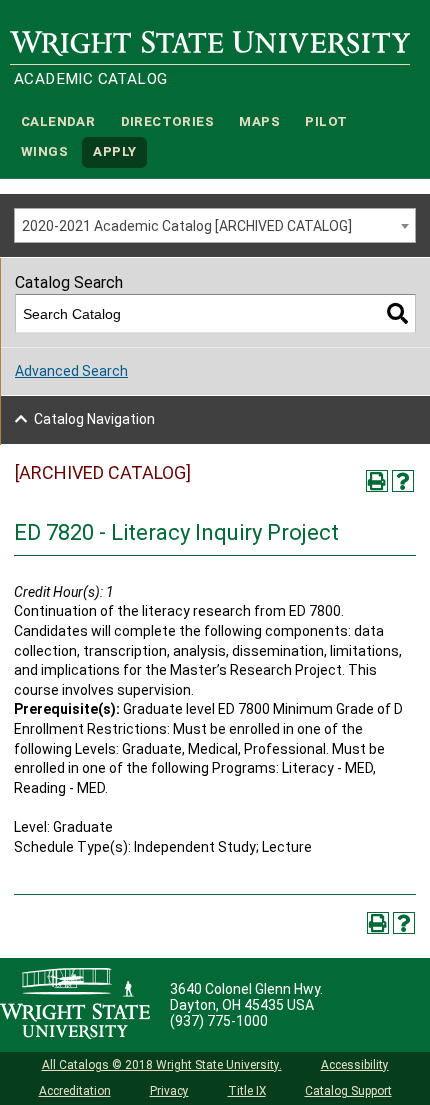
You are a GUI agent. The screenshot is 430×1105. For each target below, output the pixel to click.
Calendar (58, 121)
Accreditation (75, 1091)
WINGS (44, 152)
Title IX (247, 1091)
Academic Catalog (90, 79)
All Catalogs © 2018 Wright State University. (162, 1065)
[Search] (397, 313)
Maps (259, 121)
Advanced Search (71, 371)
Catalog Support (348, 1091)
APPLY (114, 152)
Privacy (169, 1091)
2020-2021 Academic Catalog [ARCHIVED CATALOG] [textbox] (187, 226)
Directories (167, 121)
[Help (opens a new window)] (403, 481)
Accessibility (355, 1065)
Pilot (326, 121)
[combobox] (215, 225)
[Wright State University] (75, 1005)
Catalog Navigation (94, 419)
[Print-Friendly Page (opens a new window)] (377, 481)
